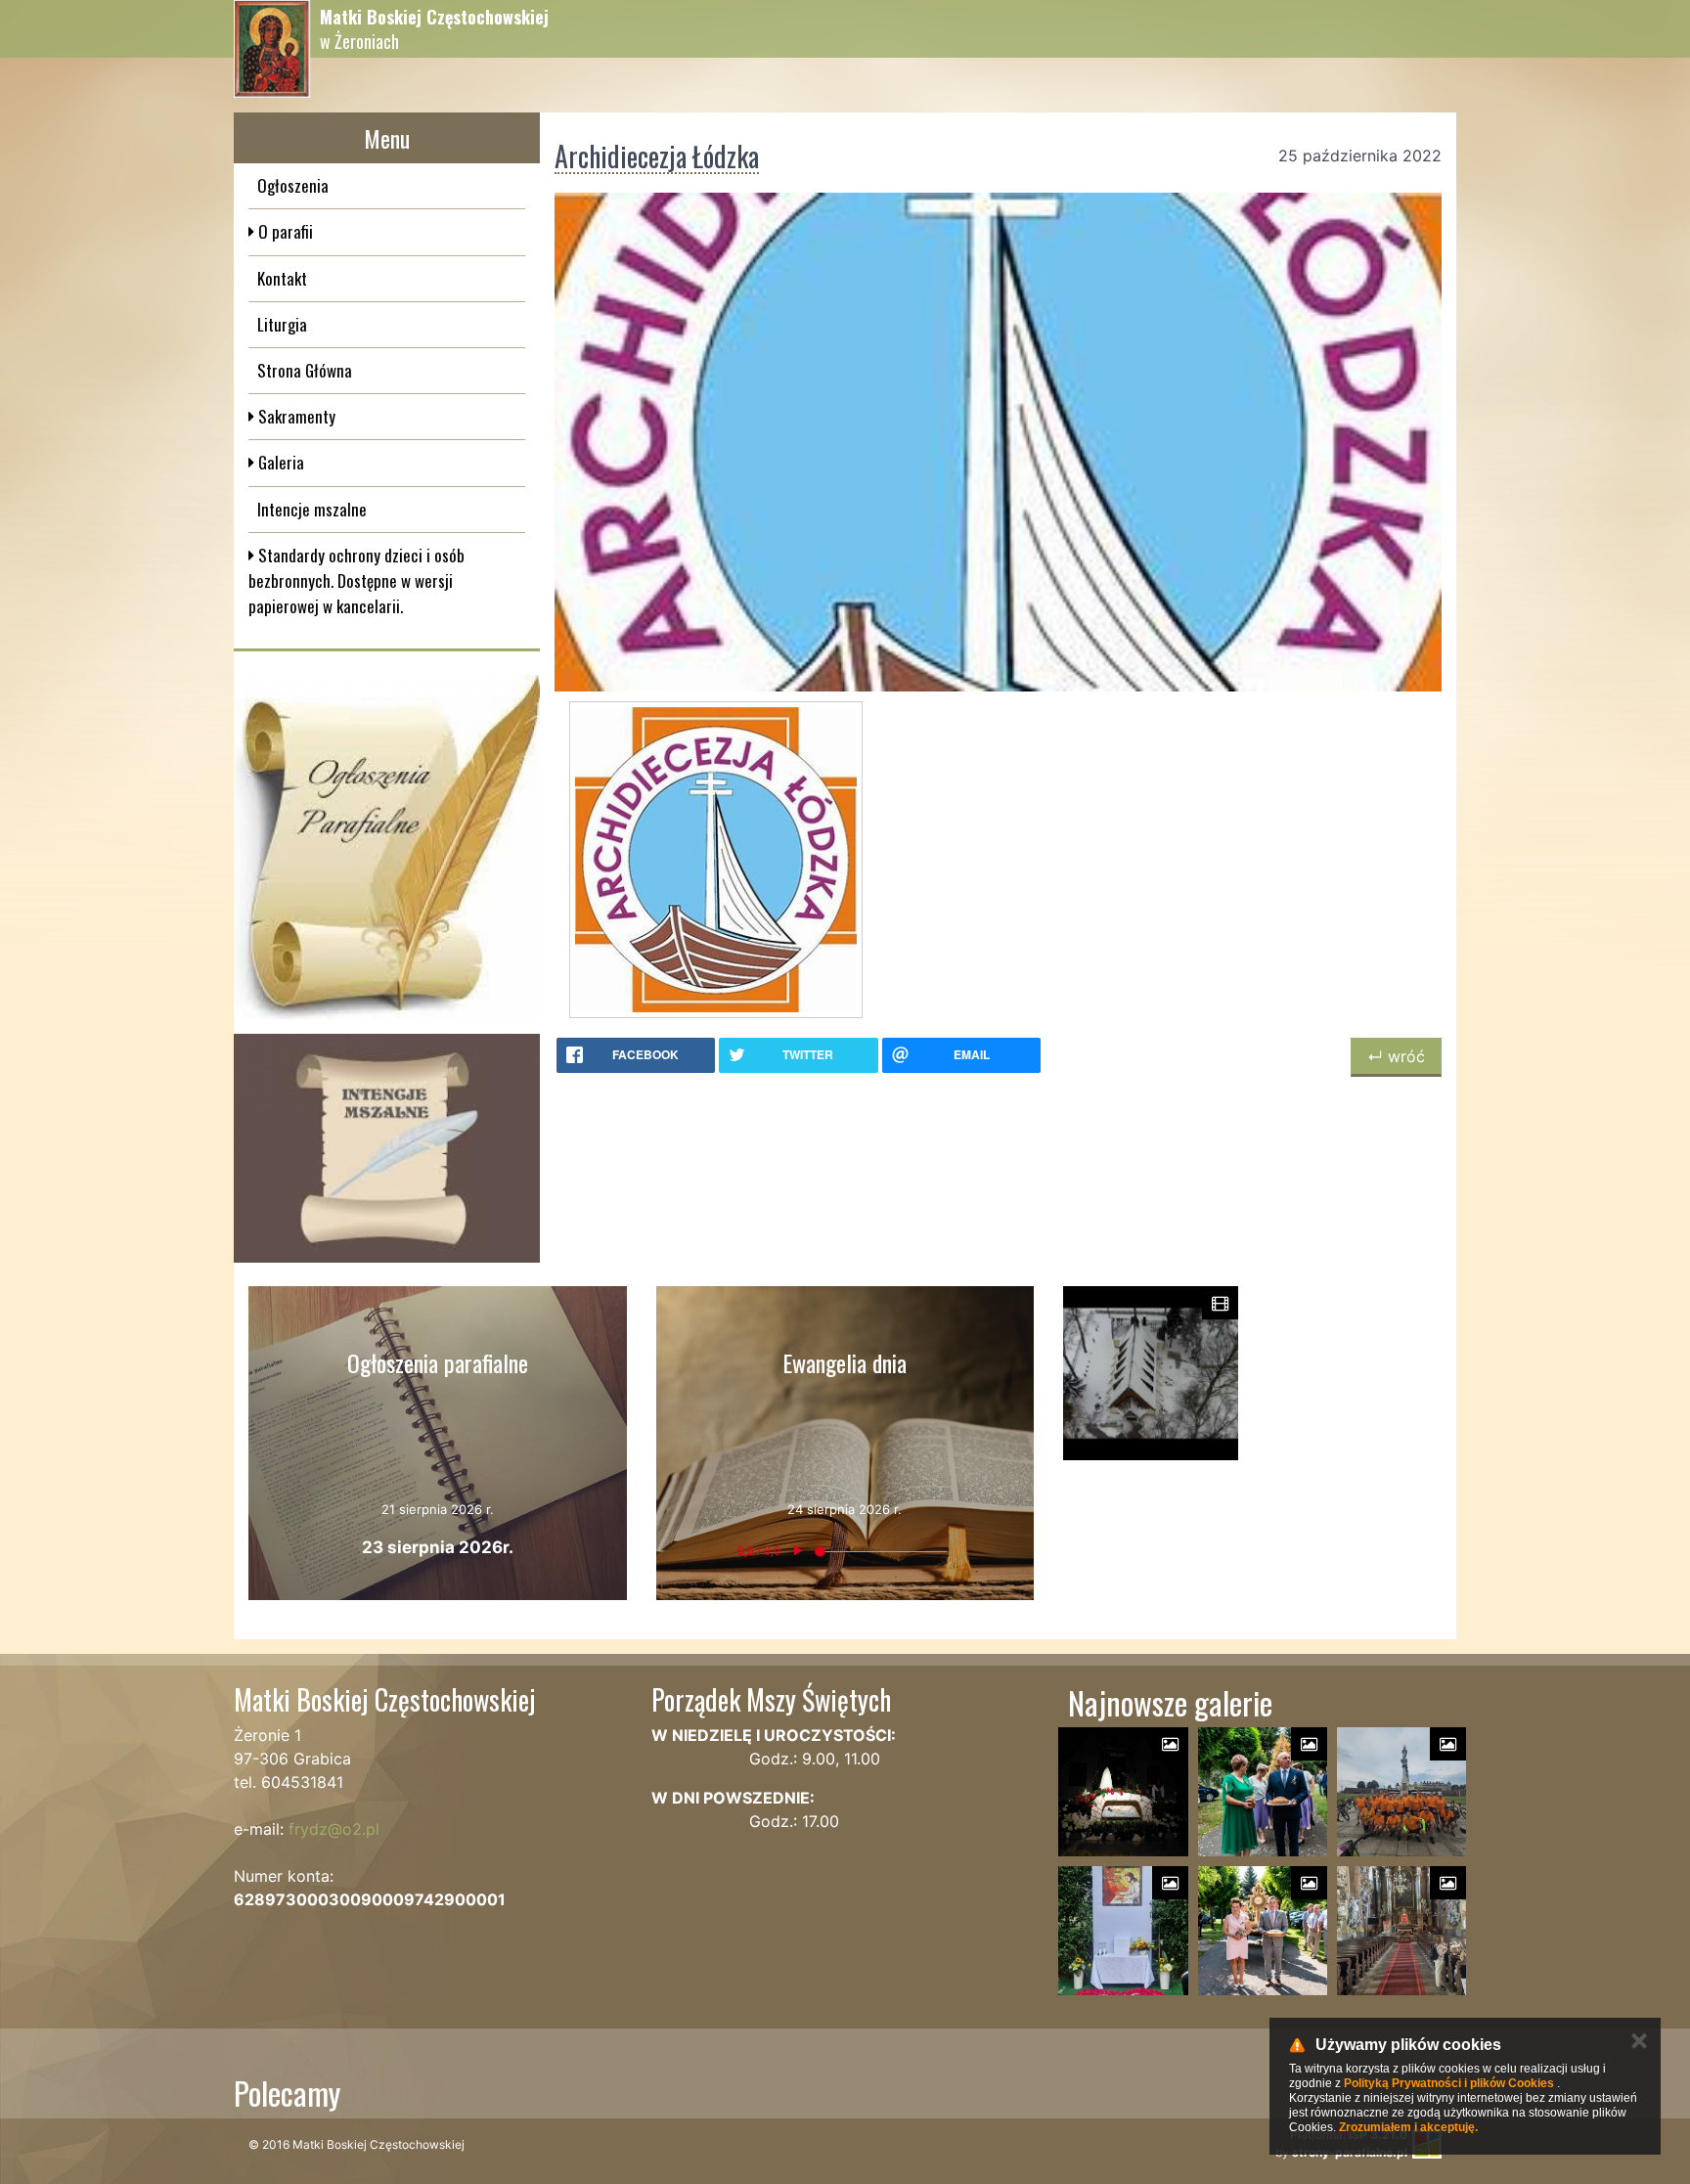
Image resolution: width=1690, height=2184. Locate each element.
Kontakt (282, 278)
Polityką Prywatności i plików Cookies (1449, 2083)
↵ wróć (1396, 1056)
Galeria (279, 462)
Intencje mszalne (312, 509)
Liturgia (282, 324)
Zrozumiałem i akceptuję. (1408, 2127)
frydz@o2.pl (334, 1829)
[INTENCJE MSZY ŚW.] (387, 1148)
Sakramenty (295, 416)
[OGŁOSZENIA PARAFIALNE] (387, 847)
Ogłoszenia (293, 185)
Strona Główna (305, 370)
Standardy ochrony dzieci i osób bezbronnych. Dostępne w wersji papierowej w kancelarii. (356, 581)
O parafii (284, 231)
